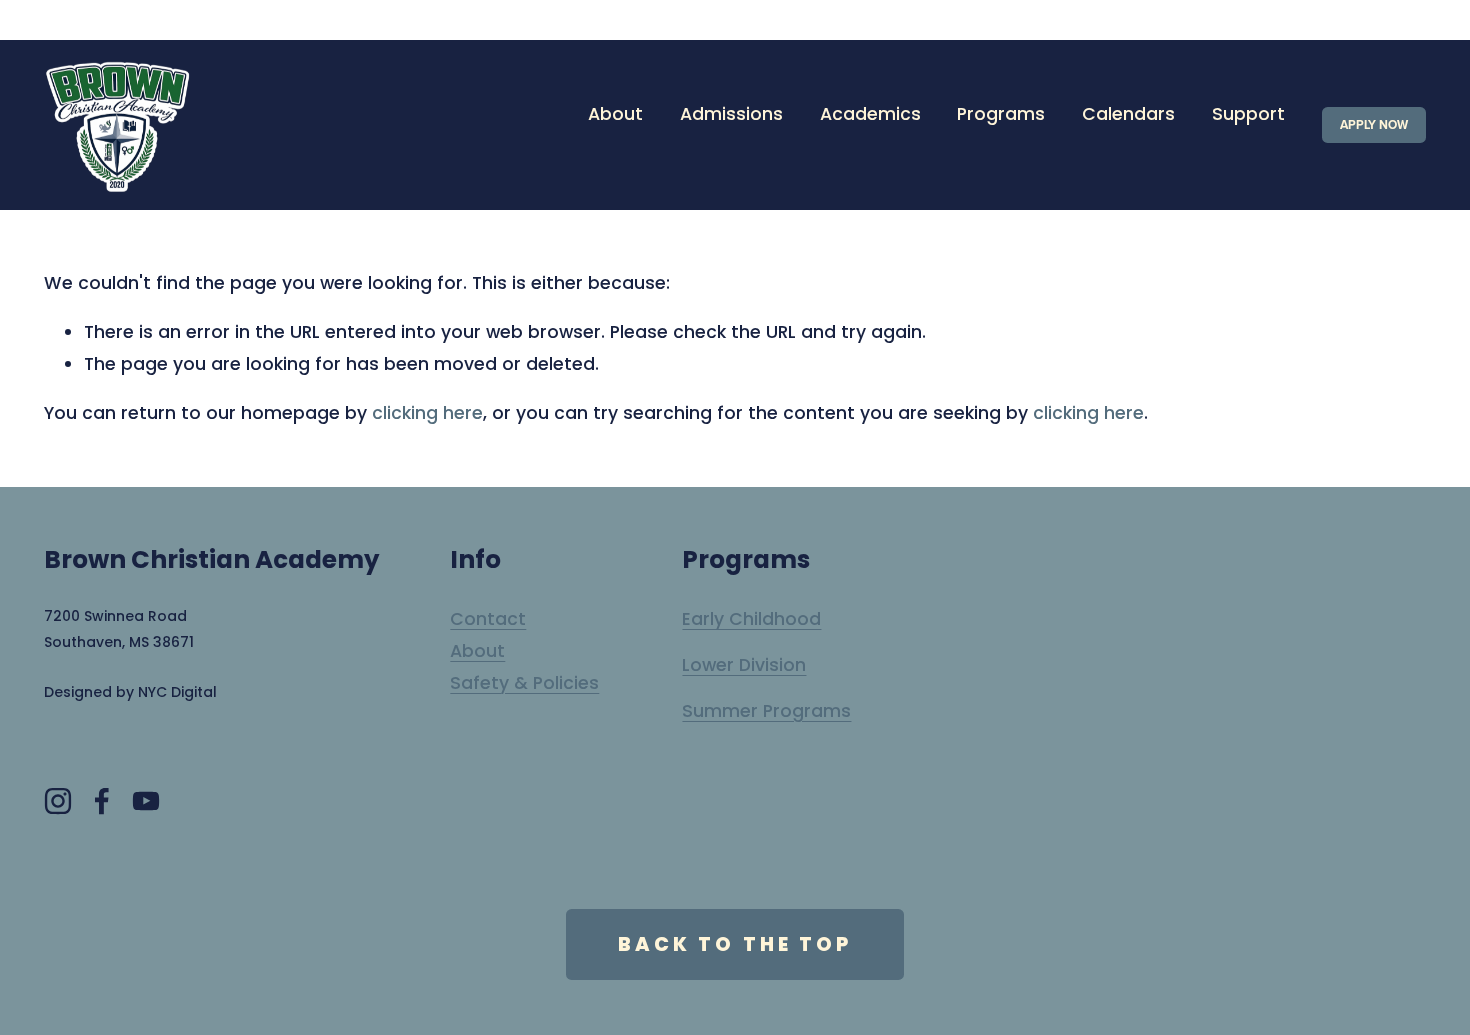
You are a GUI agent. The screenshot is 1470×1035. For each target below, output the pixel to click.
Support (1248, 114)
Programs (1001, 114)
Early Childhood (751, 619)
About (477, 651)
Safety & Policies (524, 683)
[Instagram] (58, 801)
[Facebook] (102, 801)
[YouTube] (146, 801)
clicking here (427, 413)
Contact (488, 619)
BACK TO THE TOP (735, 944)
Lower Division (744, 665)
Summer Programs (766, 711)
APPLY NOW (1374, 125)
